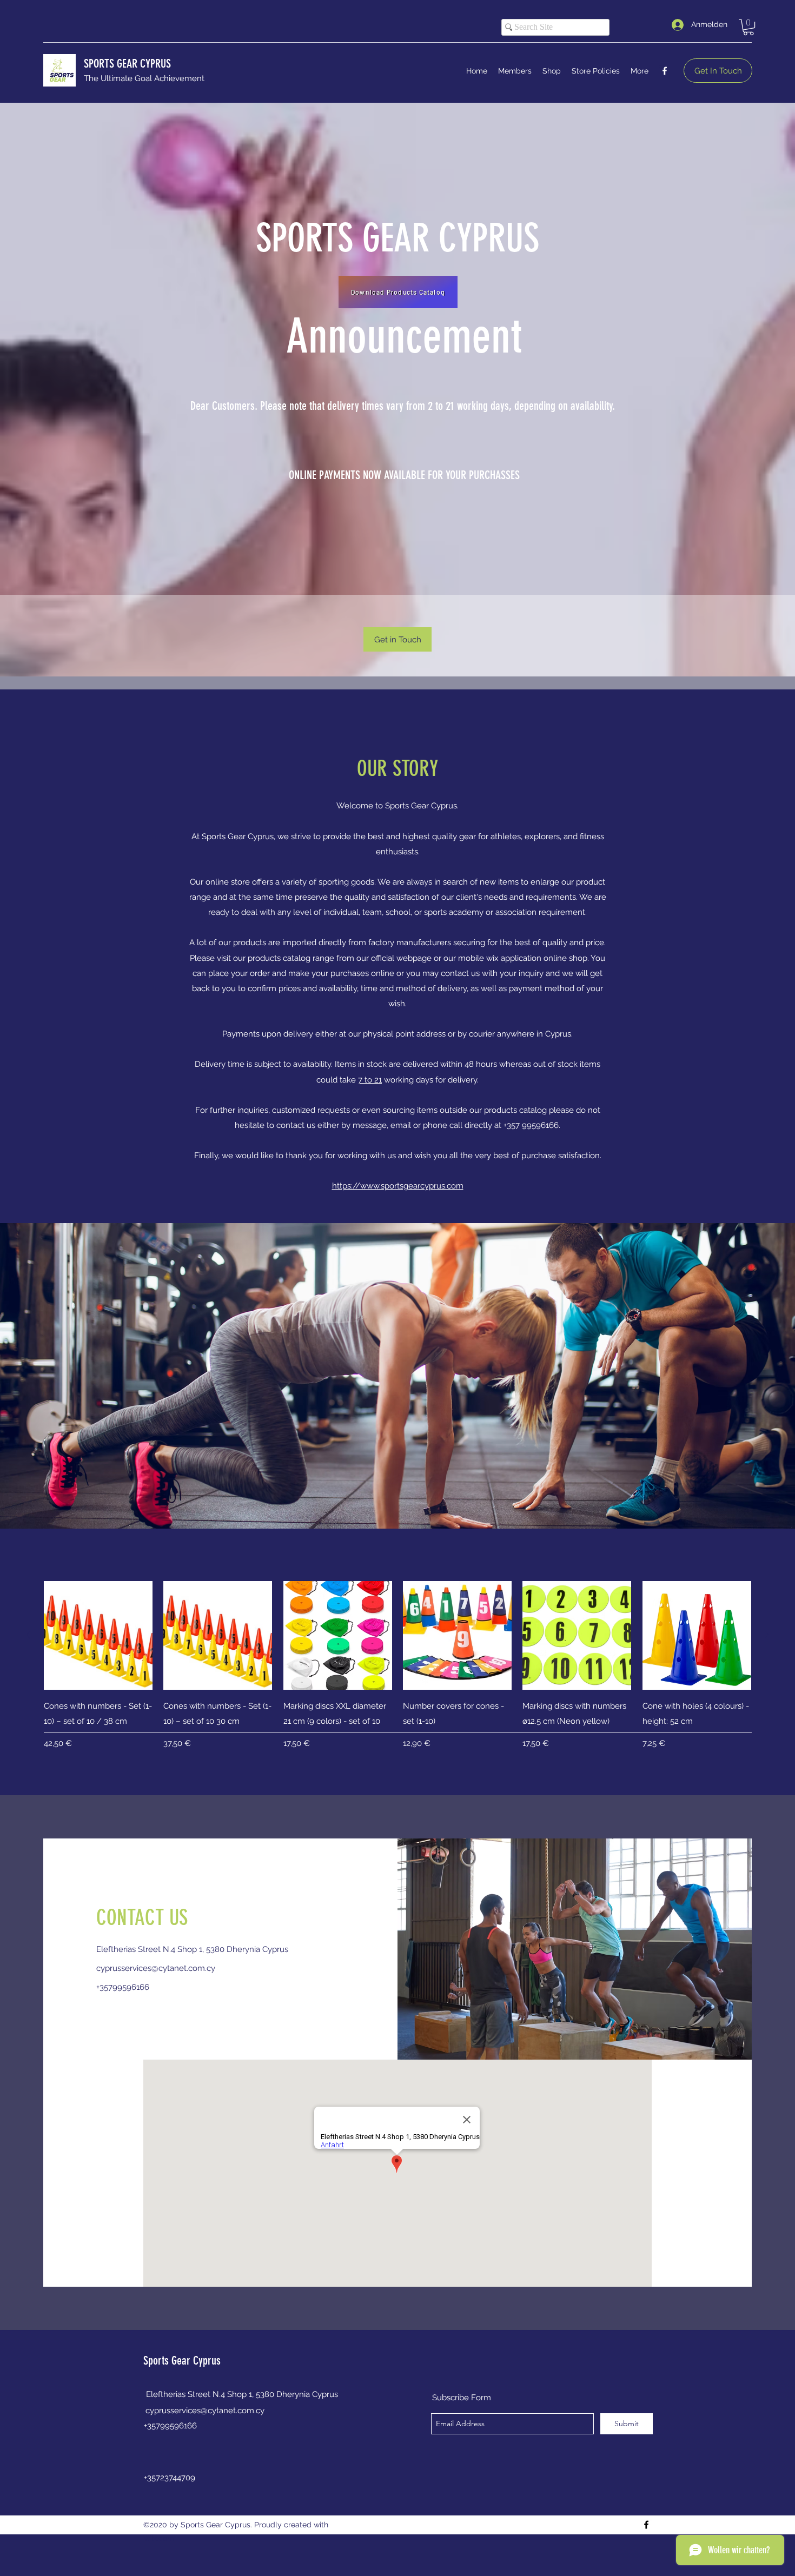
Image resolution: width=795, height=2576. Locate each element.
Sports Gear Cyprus (182, 2361)
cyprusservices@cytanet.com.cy (156, 1968)
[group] (398, 1673)
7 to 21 (370, 1080)
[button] (748, 27)
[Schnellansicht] (98, 1635)
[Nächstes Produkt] (767, 1635)
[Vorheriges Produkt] (28, 1635)
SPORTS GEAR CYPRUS (127, 64)
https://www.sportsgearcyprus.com (398, 1186)
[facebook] (665, 71)
